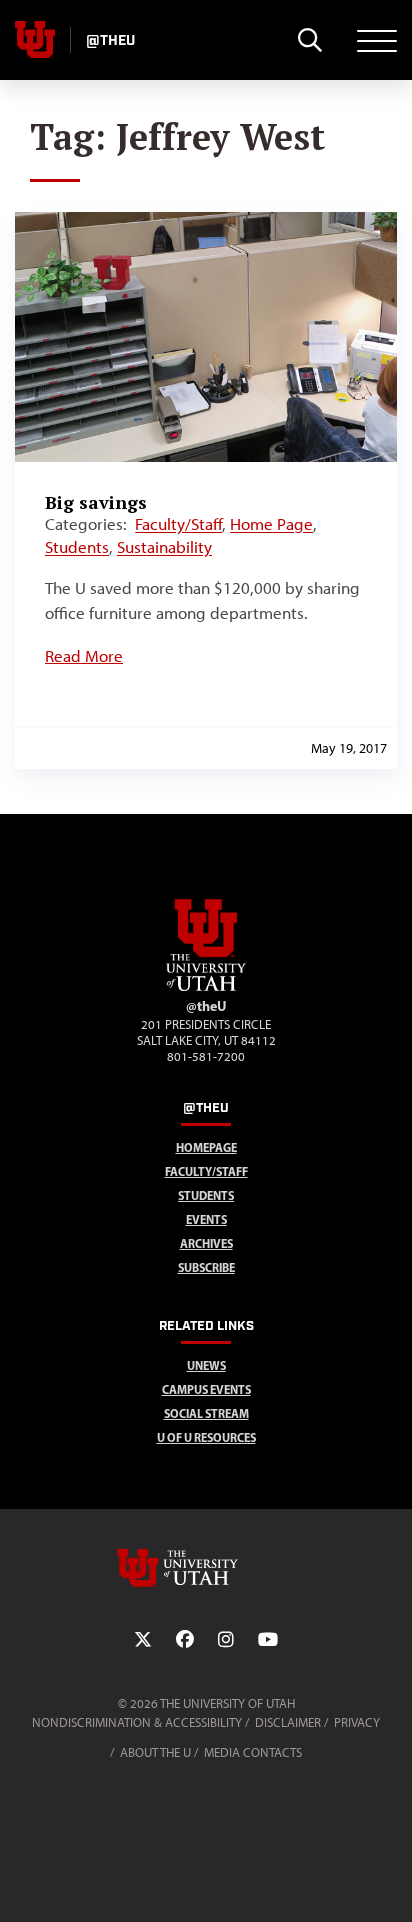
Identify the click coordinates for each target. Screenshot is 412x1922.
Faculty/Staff (178, 524)
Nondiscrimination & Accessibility (137, 1722)
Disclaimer (288, 1722)
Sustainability (164, 547)
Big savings (96, 502)
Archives (206, 1243)
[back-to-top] (388, 1882)
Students (77, 547)
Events (206, 1219)
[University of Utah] (206, 1568)
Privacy (357, 1722)
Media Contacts (253, 1752)
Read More (84, 656)
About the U (155, 1752)
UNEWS (206, 1365)
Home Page (271, 524)
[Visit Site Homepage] (206, 987)
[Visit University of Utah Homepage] (35, 40)
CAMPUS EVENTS (206, 1389)
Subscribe (206, 1267)
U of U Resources (206, 1437)
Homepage (206, 1147)
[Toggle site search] (309, 40)
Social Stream (206, 1413)
